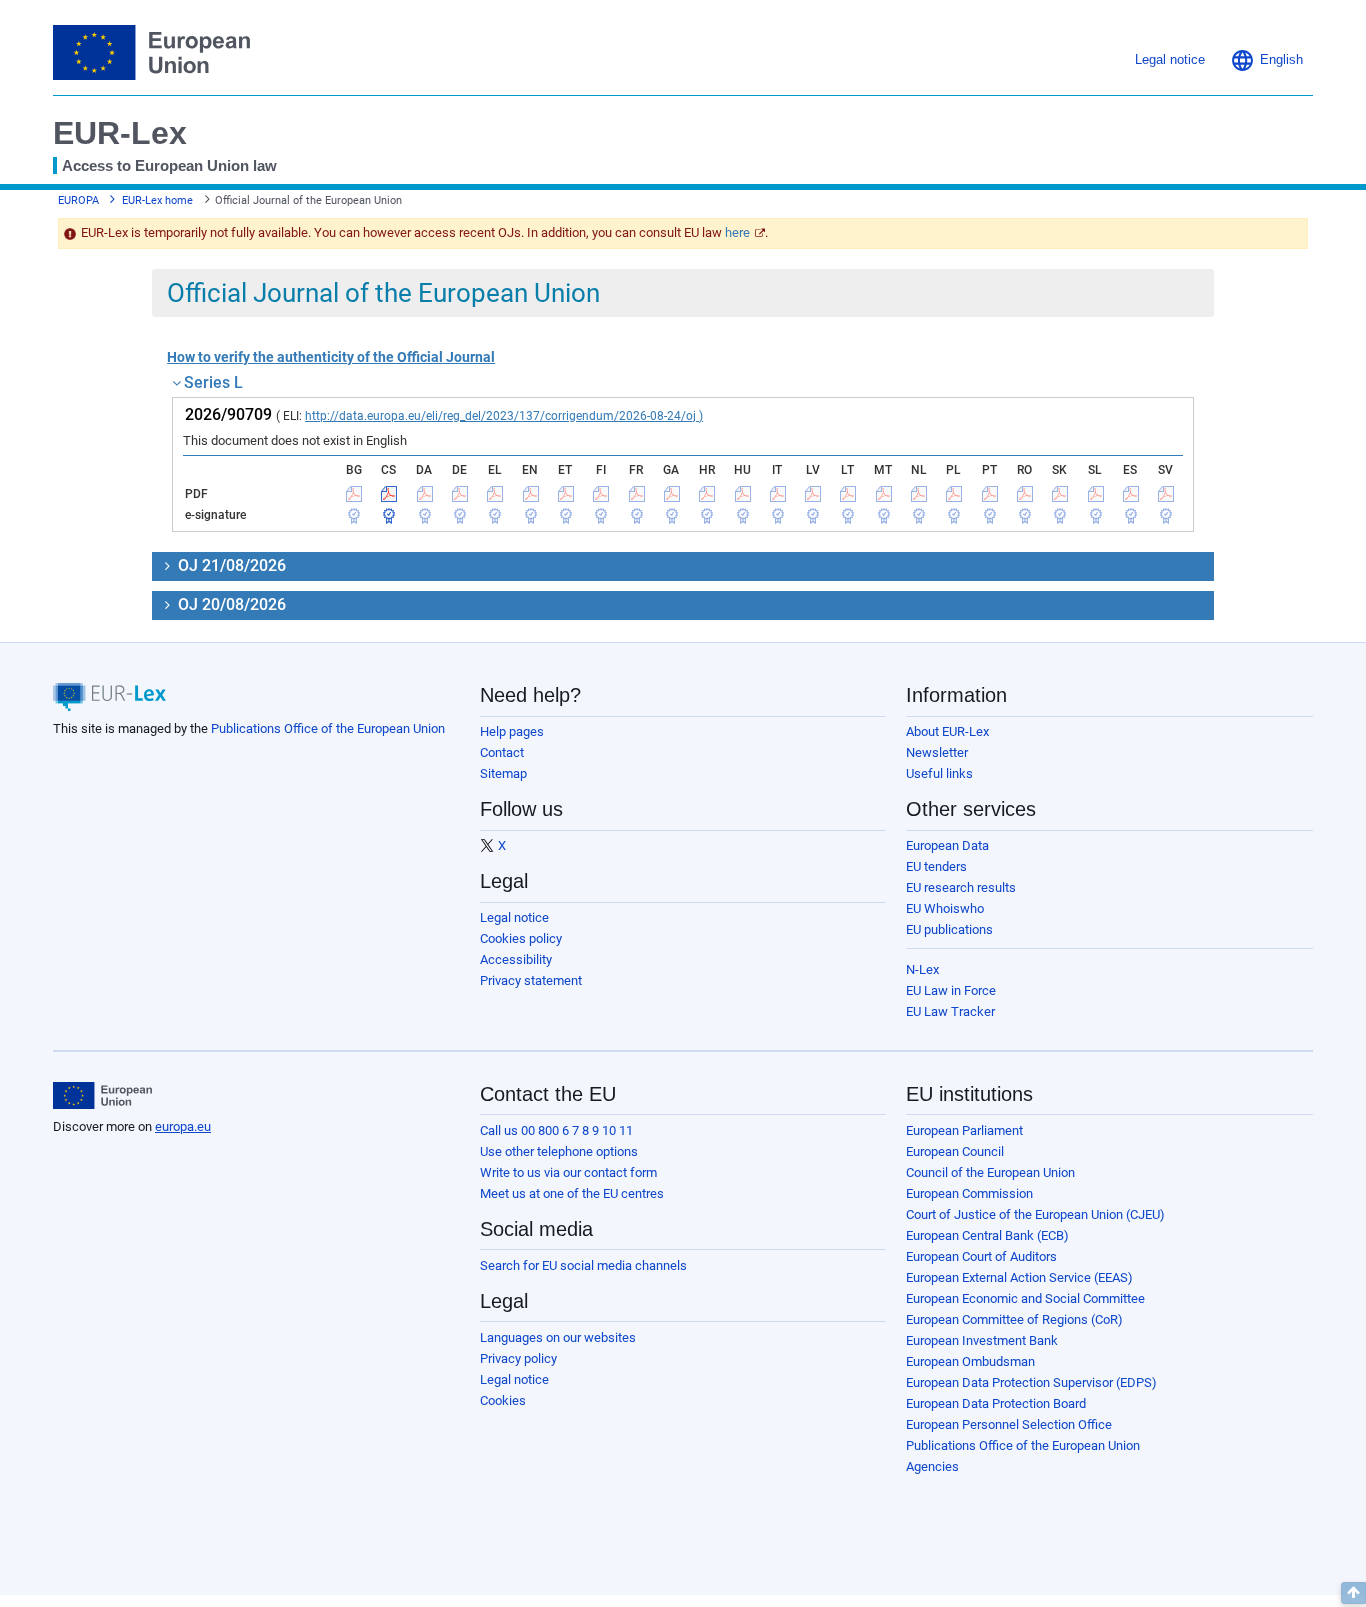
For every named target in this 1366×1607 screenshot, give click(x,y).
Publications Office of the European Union (328, 728)
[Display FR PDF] (637, 494)
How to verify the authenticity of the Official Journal (331, 357)
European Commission (969, 1193)
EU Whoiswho (945, 908)
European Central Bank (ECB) (987, 1235)
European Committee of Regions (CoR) (1014, 1319)
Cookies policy (521, 938)
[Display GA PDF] (672, 494)
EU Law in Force (951, 990)
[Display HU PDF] (743, 494)
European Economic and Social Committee (1025, 1298)
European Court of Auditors (981, 1256)
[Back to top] (1353, 1593)
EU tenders (936, 866)
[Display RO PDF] (1025, 494)
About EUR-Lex (947, 731)
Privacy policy (518, 1358)
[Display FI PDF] (601, 494)
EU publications (949, 929)
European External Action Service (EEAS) (1019, 1277)
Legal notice (514, 917)
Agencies (932, 1466)
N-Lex (922, 969)
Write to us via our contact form (568, 1172)
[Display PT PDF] (990, 494)
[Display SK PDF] (1060, 494)
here (737, 232)
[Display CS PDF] (389, 494)
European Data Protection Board (996, 1403)
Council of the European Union (990, 1172)
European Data (947, 845)
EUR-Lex (120, 133)
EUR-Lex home (157, 200)
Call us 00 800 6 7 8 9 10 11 (556, 1130)
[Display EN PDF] (531, 494)
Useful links (939, 773)
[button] (1266, 60)
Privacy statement (531, 980)
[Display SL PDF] (1096, 494)
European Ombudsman (970, 1361)
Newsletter (937, 752)
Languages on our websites (558, 1337)
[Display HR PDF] (707, 494)
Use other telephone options (559, 1151)
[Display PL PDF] (954, 494)
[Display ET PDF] (566, 494)
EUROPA (78, 200)
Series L (213, 382)
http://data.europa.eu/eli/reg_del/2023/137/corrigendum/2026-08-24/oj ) (504, 416)
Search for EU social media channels (583, 1265)
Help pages (512, 731)
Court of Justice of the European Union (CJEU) (1035, 1214)
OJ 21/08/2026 (230, 565)
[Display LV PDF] (813, 494)
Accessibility (516, 959)
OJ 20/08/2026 (230, 604)
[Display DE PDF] (460, 494)
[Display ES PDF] (1131, 494)
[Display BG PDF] (354, 494)
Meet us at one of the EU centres (572, 1193)
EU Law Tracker (950, 1011)
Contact (502, 752)
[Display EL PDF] (495, 494)
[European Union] (102, 1096)
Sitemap (503, 773)
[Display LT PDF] (848, 494)
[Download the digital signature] (354, 515)
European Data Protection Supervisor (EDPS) (1031, 1382)
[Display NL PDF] (919, 494)
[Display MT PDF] (884, 494)
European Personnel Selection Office (1009, 1424)
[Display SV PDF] (1166, 494)
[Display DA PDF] (425, 494)
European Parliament (964, 1130)
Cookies (503, 1400)
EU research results (961, 887)
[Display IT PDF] (778, 494)
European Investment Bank (982, 1340)
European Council (955, 1151)
